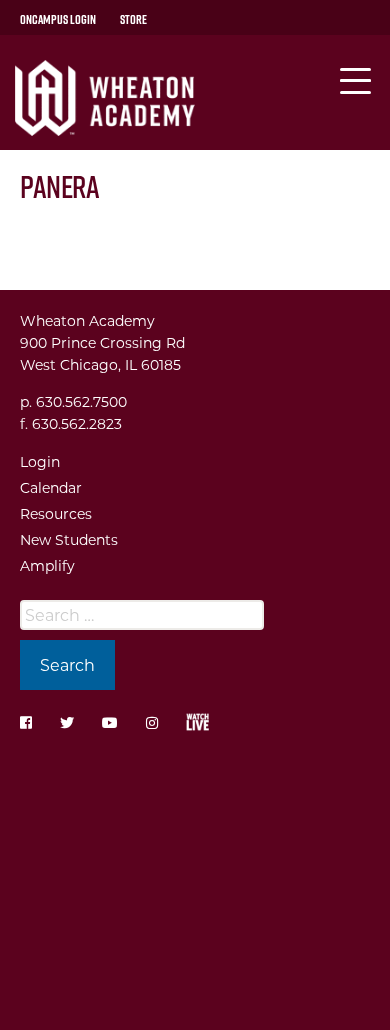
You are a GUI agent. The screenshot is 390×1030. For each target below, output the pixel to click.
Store (133, 19)
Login (40, 461)
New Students (69, 539)
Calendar (51, 487)
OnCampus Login (58, 19)
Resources (56, 513)
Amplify (47, 565)
